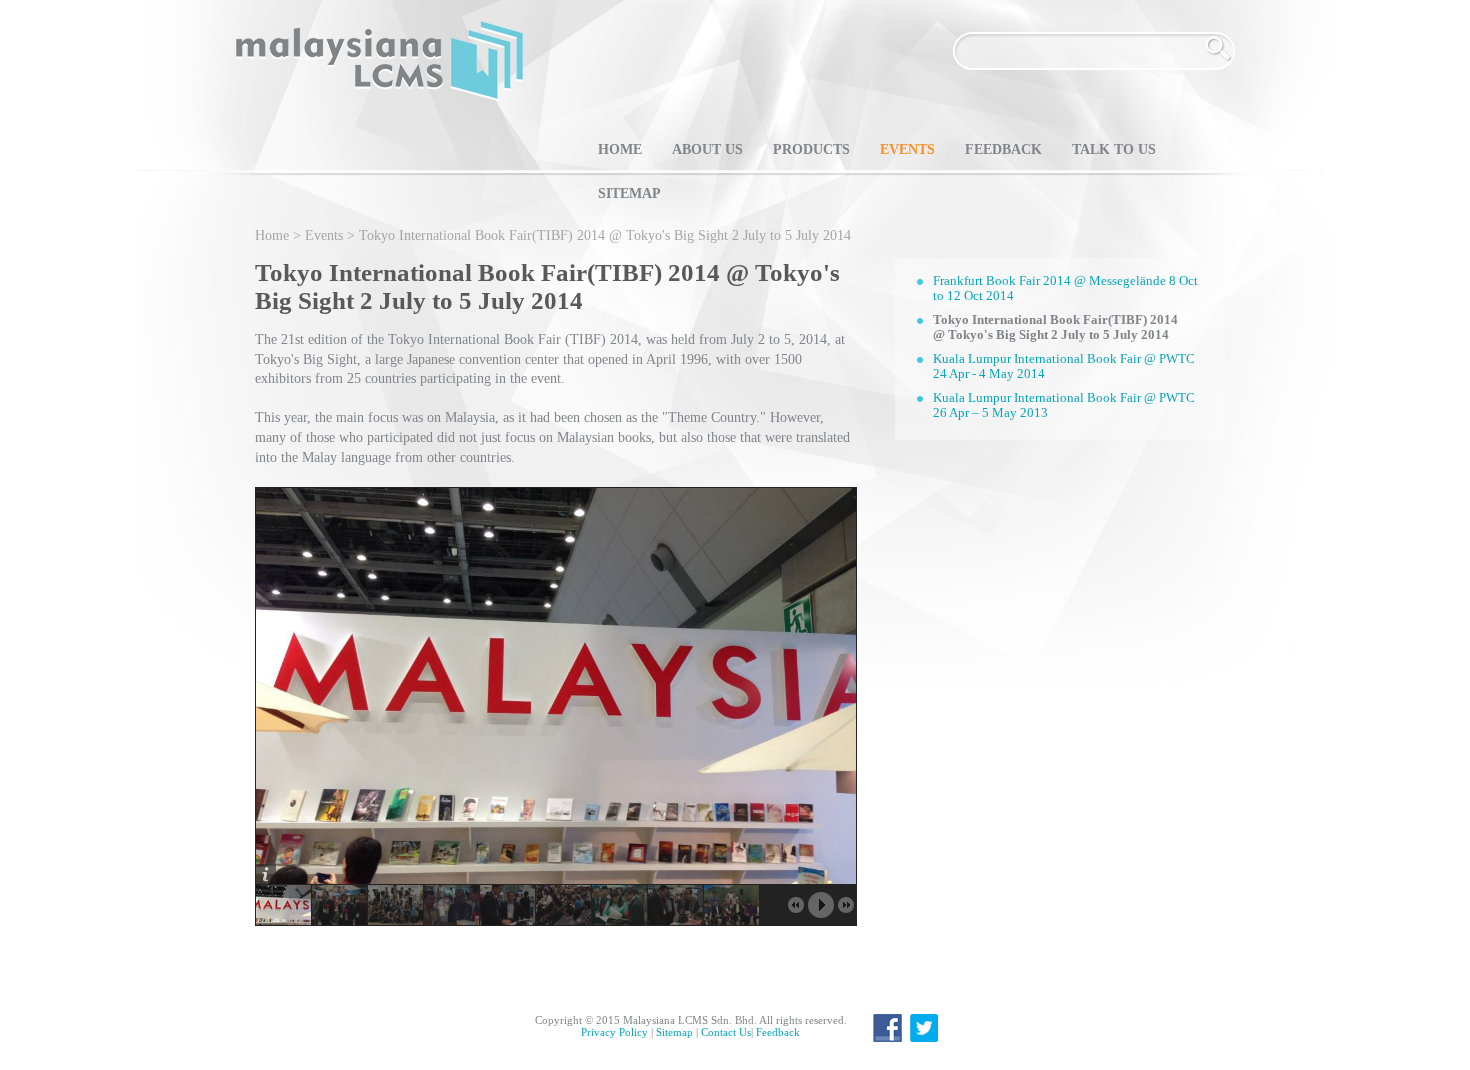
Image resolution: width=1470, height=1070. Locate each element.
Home (620, 149)
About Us (707, 149)
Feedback (1003, 149)
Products (811, 149)
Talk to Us (1114, 149)
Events (907, 149)
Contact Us (726, 1032)
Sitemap (629, 193)
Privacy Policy (614, 1032)
